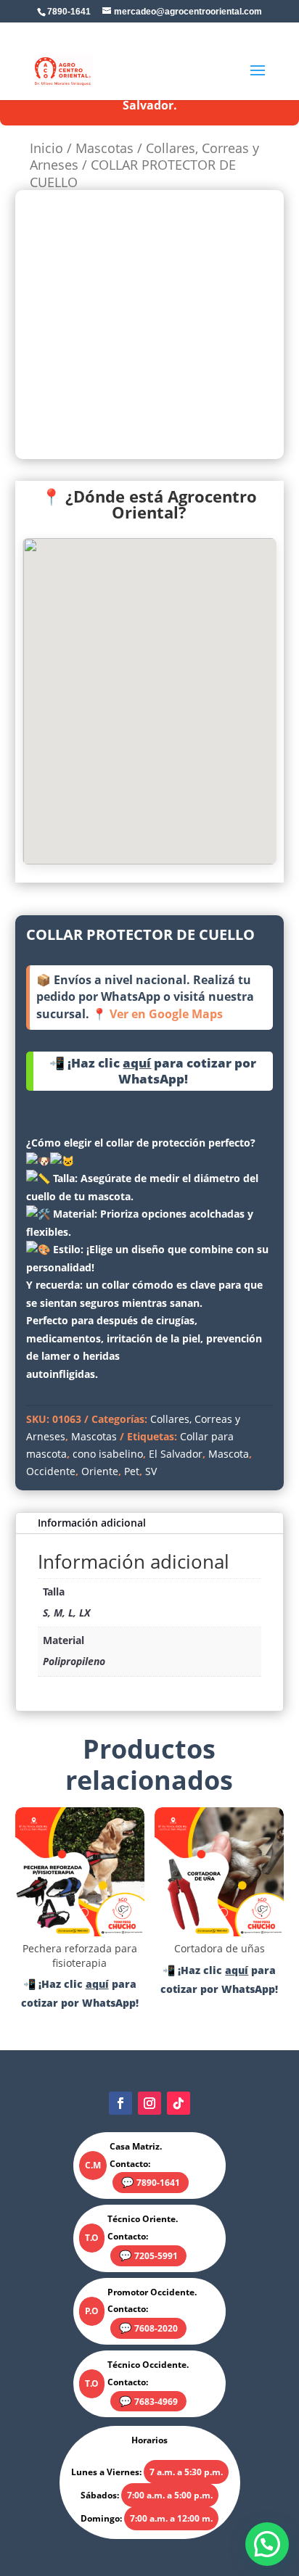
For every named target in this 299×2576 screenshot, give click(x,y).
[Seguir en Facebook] (120, 2103)
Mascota (229, 1454)
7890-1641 (158, 2183)
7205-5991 (156, 2256)
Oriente (100, 1471)
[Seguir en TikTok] (179, 2103)
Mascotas (105, 148)
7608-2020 (156, 2328)
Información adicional (92, 1523)
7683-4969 (156, 2402)
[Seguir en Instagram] (149, 2103)
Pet (132, 1471)
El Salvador (176, 1454)
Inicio (46, 148)
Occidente (51, 1471)
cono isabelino (108, 1454)
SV (151, 1471)
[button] (267, 2544)
